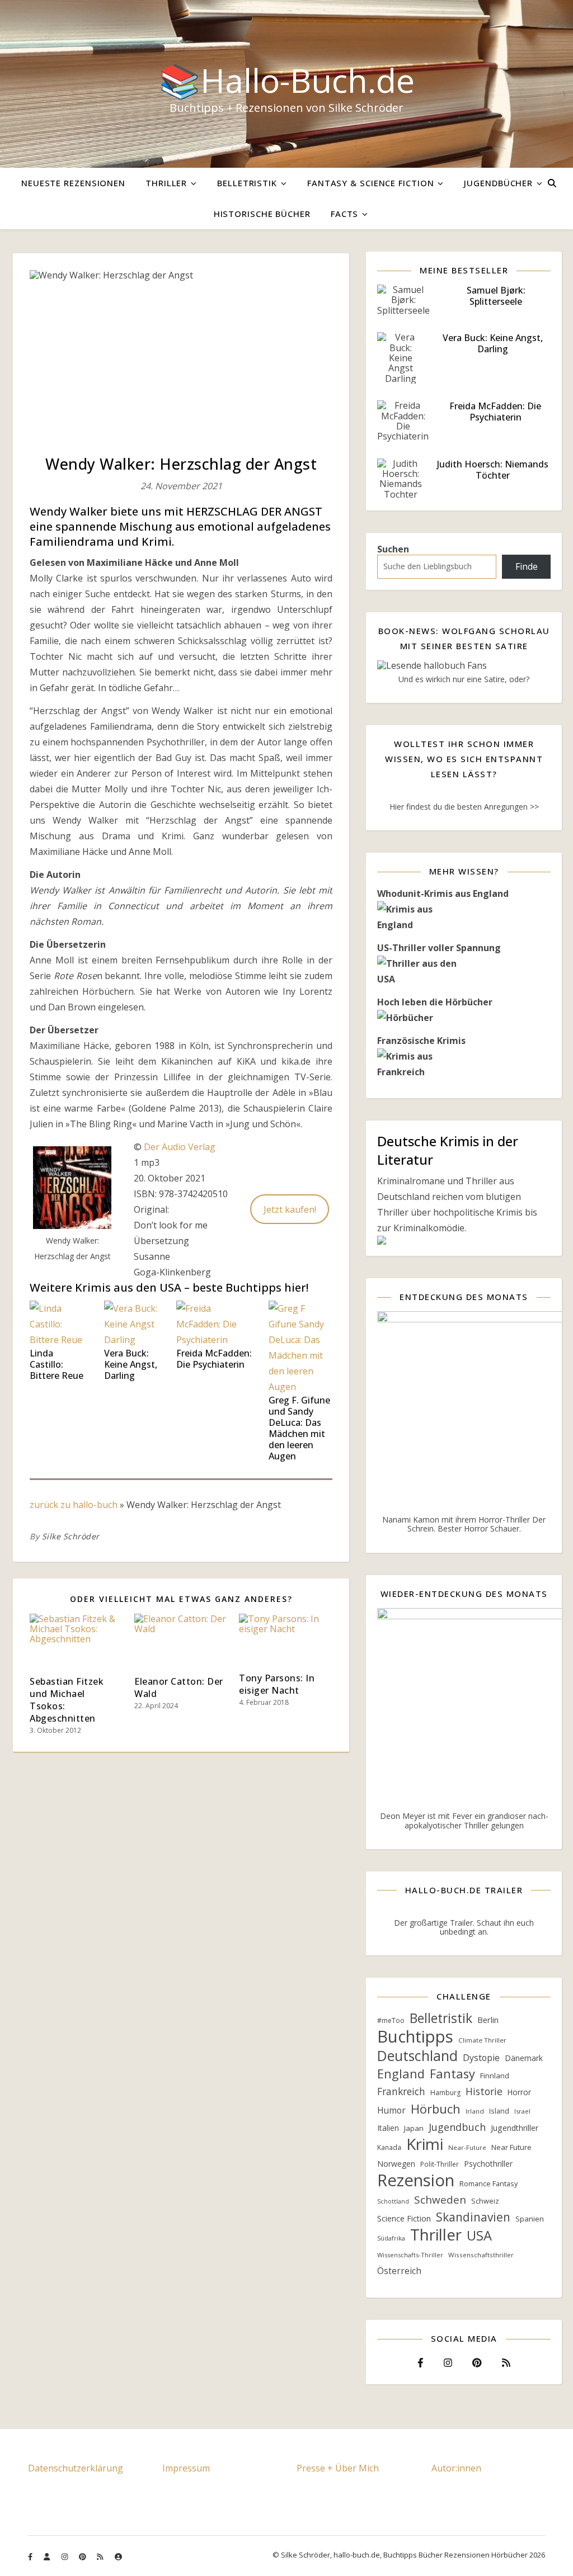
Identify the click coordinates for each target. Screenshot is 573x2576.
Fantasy (452, 2074)
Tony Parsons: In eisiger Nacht (277, 1684)
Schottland (393, 2201)
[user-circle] (118, 2556)
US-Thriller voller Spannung (439, 948)
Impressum (186, 2468)
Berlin (488, 2020)
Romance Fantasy (489, 2184)
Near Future (511, 2147)
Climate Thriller (482, 2040)
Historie (484, 2091)
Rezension (416, 2180)
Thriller (166, 183)
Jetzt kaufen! (290, 1209)
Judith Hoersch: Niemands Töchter (493, 470)
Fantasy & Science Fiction (371, 183)
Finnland (495, 2076)
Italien (388, 2128)
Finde (527, 566)
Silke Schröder (71, 1536)
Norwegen (396, 2164)
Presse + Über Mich (338, 2468)
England (401, 2074)
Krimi (425, 2144)
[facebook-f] (31, 2556)
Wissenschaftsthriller (481, 2255)
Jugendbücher (498, 183)
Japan (414, 2128)
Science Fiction (404, 2218)
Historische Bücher (262, 214)
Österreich (399, 2271)
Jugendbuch (457, 2127)
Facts (345, 214)
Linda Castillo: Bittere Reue (57, 1364)
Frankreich (401, 2091)
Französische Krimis (421, 1041)
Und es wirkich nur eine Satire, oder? (464, 679)
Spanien (530, 2219)
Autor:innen (456, 2468)
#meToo (391, 2020)
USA (479, 2235)
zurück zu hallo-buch (74, 1505)
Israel (522, 2111)
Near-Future (467, 2147)
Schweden (440, 2200)
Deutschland (417, 2056)
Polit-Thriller (440, 2164)
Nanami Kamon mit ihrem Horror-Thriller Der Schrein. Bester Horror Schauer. (464, 1524)
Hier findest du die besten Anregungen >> (464, 807)
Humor (391, 2111)
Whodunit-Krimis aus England (443, 894)
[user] (48, 2556)
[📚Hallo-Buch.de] (286, 84)
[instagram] (65, 2556)
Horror (519, 2092)
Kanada (389, 2147)
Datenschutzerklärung (76, 2468)
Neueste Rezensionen (73, 183)
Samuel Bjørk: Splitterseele (496, 296)
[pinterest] (83, 2556)
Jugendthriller (515, 2128)
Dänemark (524, 2058)
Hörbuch (436, 2109)
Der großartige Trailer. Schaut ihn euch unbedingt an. (464, 1927)
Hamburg (445, 2093)
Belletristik (247, 183)
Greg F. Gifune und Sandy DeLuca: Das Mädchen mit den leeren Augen (299, 1428)
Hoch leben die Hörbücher (435, 1002)
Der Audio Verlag (180, 1147)
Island (499, 2111)
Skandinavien (473, 2217)
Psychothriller (488, 2164)
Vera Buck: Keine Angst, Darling (131, 1364)
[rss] (101, 2556)
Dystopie (481, 2058)
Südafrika (391, 2238)
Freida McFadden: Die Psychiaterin (214, 1359)
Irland (475, 2111)
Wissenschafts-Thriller (410, 2255)
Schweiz (485, 2201)
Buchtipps (415, 2036)
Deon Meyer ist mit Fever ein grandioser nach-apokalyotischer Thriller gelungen (464, 1820)
